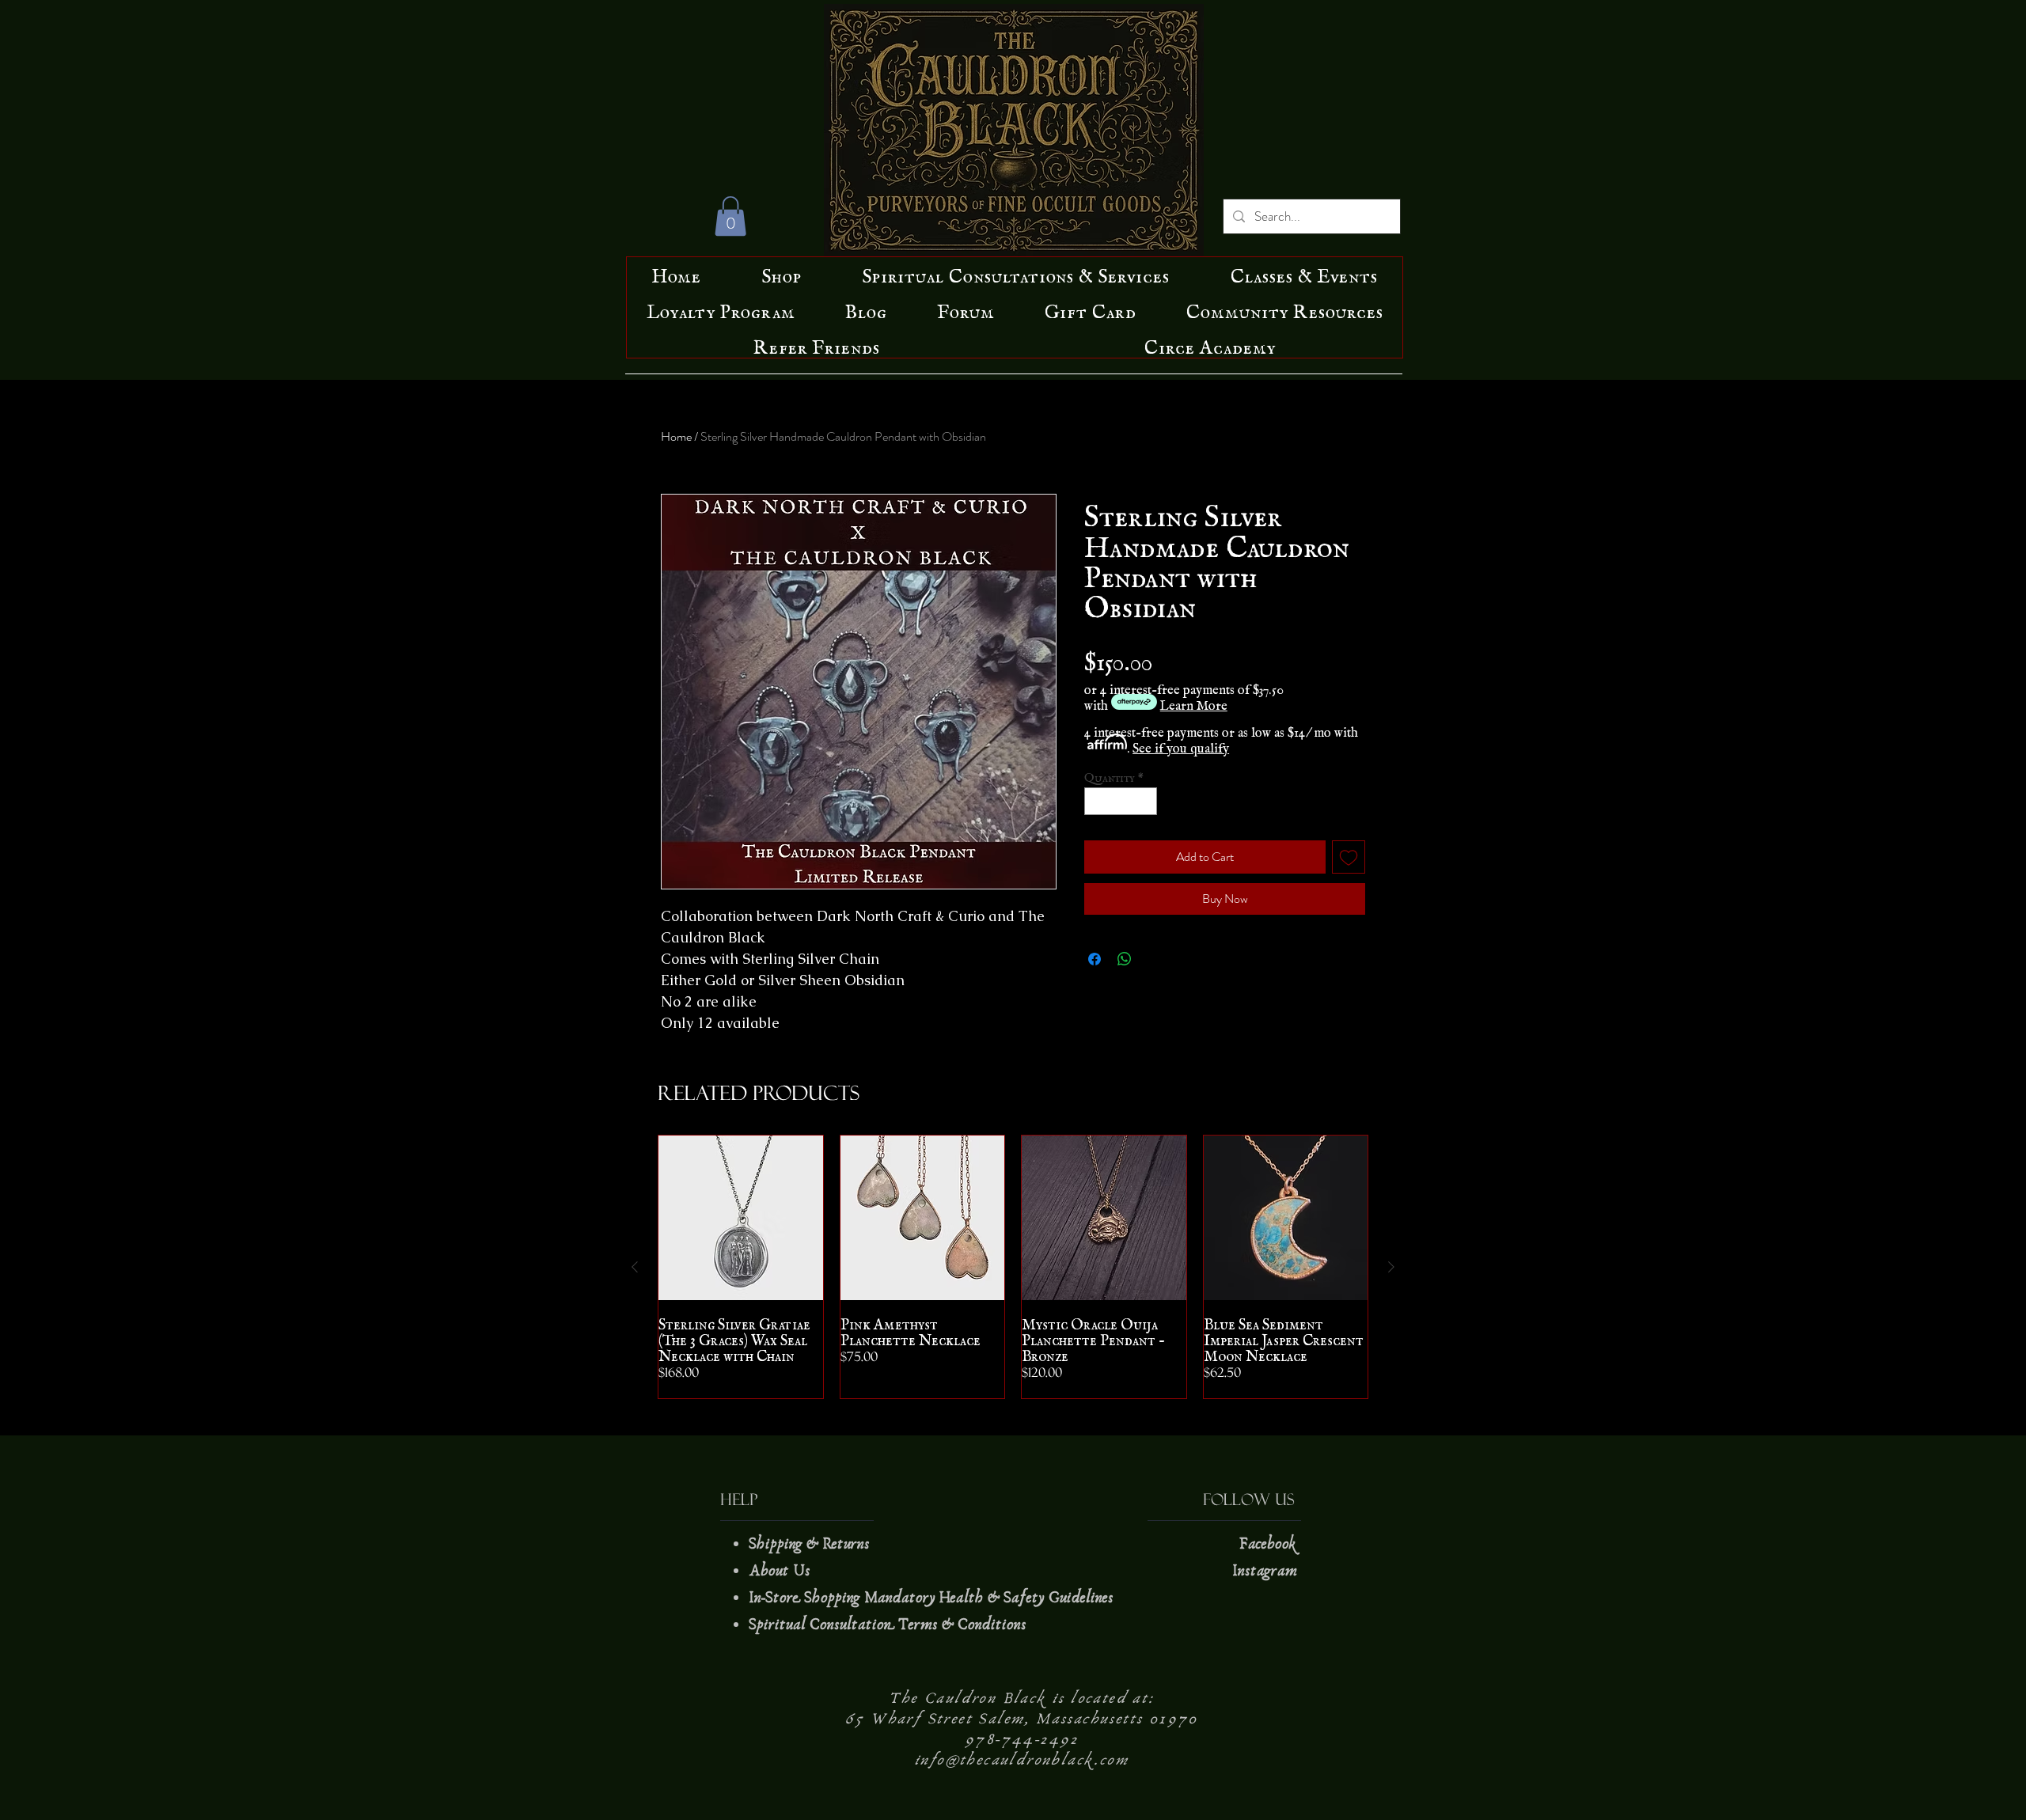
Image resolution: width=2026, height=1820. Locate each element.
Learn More (1194, 702)
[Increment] (1146, 802)
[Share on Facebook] (1095, 959)
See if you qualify (1181, 745)
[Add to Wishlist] (1349, 857)
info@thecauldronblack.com (1022, 1760)
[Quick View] (741, 1218)
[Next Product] (1391, 1267)
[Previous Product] (635, 1267)
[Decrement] (1096, 802)
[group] (1013, 1267)
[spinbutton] (1121, 802)
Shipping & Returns (811, 1544)
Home (676, 436)
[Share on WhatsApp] (1125, 959)
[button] (730, 216)
